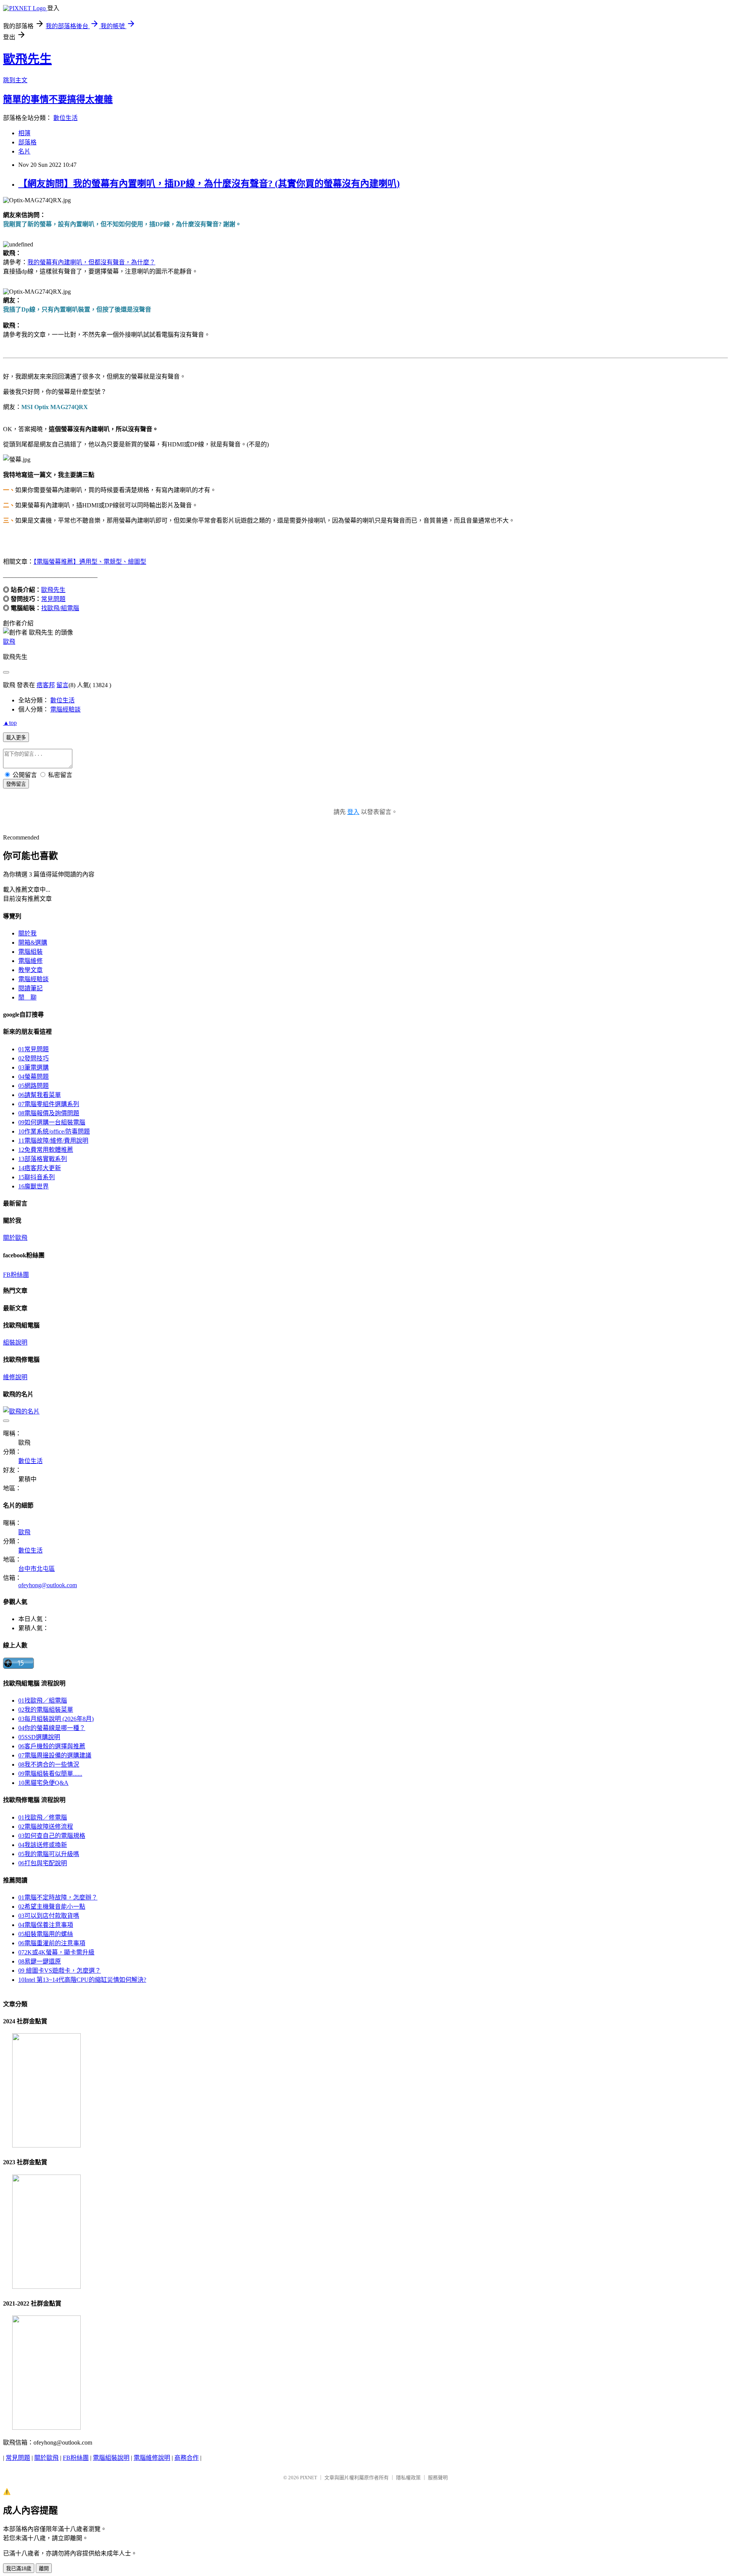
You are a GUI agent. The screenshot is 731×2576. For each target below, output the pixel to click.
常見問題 (53, 599)
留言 (62, 685)
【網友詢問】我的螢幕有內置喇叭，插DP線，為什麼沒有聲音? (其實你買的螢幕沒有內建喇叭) (209, 184)
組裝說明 (15, 1342)
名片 (24, 151)
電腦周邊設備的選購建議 (55, 1755)
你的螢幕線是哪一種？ (52, 1728)
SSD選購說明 (39, 1737)
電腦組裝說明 (111, 2458)
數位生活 (65, 118)
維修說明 (15, 1377)
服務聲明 (438, 2478)
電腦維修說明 (152, 2458)
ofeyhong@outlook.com (48, 1585)
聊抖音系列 (37, 1177)
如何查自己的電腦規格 (52, 1836)
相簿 (24, 133)
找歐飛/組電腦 (60, 608)
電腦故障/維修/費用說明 (53, 1141)
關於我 (27, 933)
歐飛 (9, 642)
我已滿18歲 (19, 2569)
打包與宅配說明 (43, 1863)
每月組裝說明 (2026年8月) (56, 1719)
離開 (44, 2569)
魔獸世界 (34, 1186)
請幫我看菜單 (40, 1095)
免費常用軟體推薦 (46, 1150)
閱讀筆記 (30, 988)
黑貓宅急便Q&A (43, 1783)
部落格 (27, 142)
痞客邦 (46, 685)
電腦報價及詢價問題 (49, 1113)
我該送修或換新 (43, 1845)
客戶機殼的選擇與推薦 (52, 1746)
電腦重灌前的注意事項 (52, 1943)
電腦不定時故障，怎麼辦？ (58, 1897)
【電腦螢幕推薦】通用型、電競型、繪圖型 (90, 562)
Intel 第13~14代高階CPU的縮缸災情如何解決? (82, 1980)
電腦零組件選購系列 (49, 1104)
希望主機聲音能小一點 (52, 1907)
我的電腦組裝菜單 (46, 1710)
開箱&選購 (33, 943)
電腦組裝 (30, 952)
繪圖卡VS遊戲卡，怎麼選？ (60, 1971)
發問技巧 (34, 1058)
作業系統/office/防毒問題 (54, 1131)
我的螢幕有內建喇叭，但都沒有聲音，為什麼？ (91, 262)
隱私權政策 (408, 2478)
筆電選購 (34, 1067)
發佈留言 (16, 784)
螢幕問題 (34, 1077)
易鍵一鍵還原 (40, 1961)
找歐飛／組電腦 (43, 1701)
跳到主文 (15, 80)
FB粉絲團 (16, 1275)
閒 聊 (27, 997)
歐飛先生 (27, 59)
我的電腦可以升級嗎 (49, 1854)
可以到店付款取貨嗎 (49, 1916)
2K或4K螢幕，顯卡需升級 (56, 1952)
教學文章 (30, 970)
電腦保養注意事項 (46, 1925)
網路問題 (34, 1086)
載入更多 (16, 738)
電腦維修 (30, 961)
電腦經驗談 (65, 709)
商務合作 (187, 2458)
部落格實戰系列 (43, 1159)
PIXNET (309, 2478)
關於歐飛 (15, 1238)
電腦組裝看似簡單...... (50, 1774)
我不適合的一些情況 (49, 1765)
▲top (10, 723)
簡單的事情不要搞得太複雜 (58, 99)
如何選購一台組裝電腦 (52, 1122)
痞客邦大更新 (40, 1168)
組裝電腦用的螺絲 (46, 1934)
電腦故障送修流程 (46, 1827)
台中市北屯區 (37, 1569)
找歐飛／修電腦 (43, 1817)
